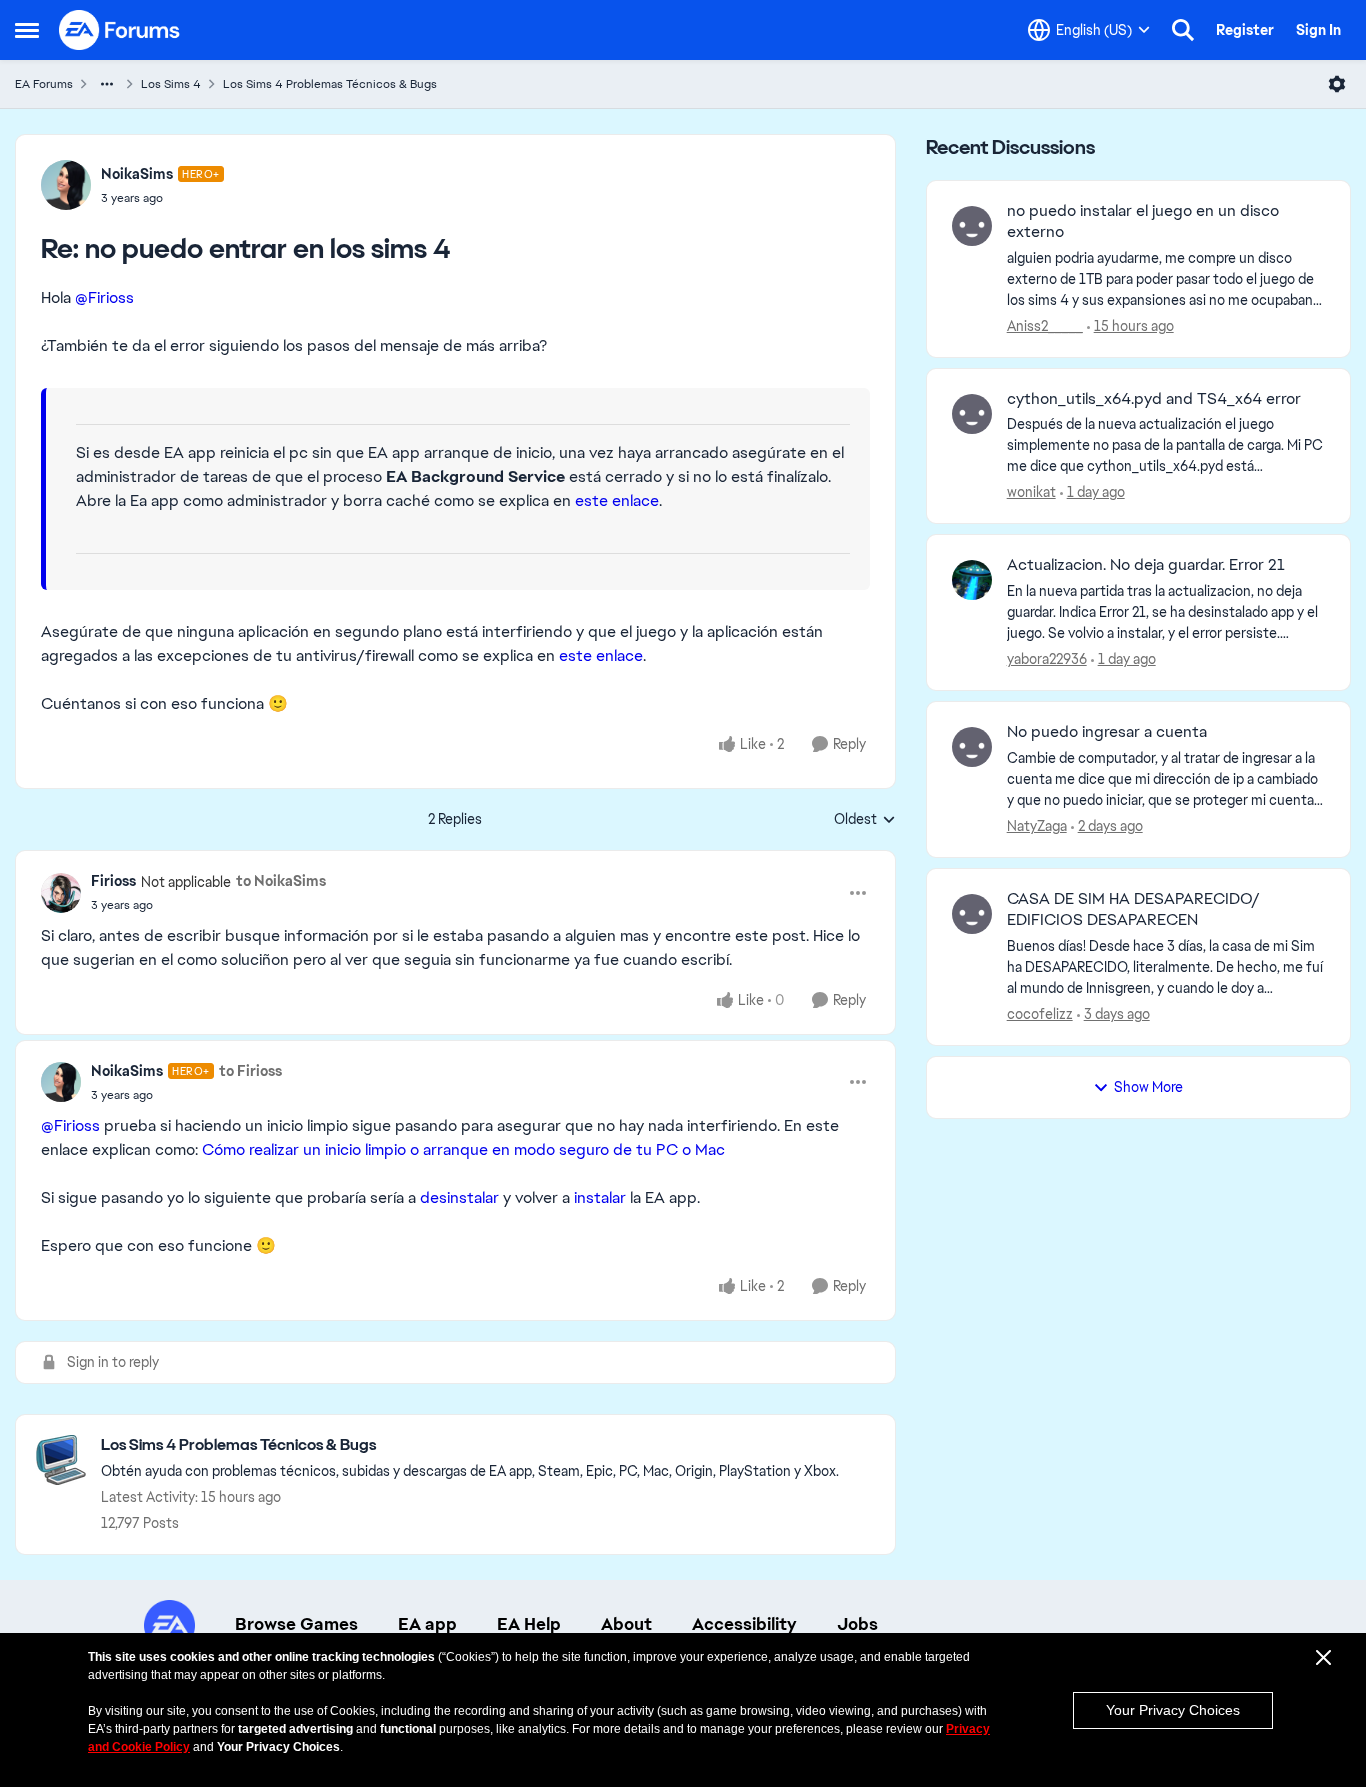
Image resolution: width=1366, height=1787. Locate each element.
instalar (600, 1197)
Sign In (1318, 30)
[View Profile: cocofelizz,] (972, 914)
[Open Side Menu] (27, 30)
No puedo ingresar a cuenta (1107, 732)
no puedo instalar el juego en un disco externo (1143, 221)
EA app (427, 1624)
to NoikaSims (281, 881)
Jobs (857, 1624)
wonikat (1031, 492)
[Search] (1183, 30)
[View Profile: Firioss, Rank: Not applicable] (61, 893)
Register (1245, 30)
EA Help (529, 1624)
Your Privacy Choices (1173, 1710)
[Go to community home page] (120, 30)
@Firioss (104, 297)
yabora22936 (1047, 659)
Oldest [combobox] (865, 820)
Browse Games (296, 1624)
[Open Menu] (1337, 84)
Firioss (113, 881)
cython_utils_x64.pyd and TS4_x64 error (1154, 399)
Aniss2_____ (1045, 326)
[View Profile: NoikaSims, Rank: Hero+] (66, 185)
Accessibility (744, 1624)
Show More (1148, 1087)
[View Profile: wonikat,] (972, 414)
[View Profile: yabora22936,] (972, 580)
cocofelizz (1040, 1014)
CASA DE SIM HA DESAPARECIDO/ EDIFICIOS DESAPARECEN (1133, 909)
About (626, 1624)
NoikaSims (137, 174)
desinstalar (459, 1197)
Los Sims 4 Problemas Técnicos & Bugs (330, 84)
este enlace (617, 500)
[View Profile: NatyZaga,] (972, 747)
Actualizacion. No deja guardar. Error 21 (1146, 565)
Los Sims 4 (171, 84)
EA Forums (44, 84)
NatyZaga (1037, 826)
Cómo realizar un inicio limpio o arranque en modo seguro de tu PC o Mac (463, 1149)
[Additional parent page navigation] (107, 84)
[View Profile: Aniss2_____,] (972, 226)
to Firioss (250, 1071)
